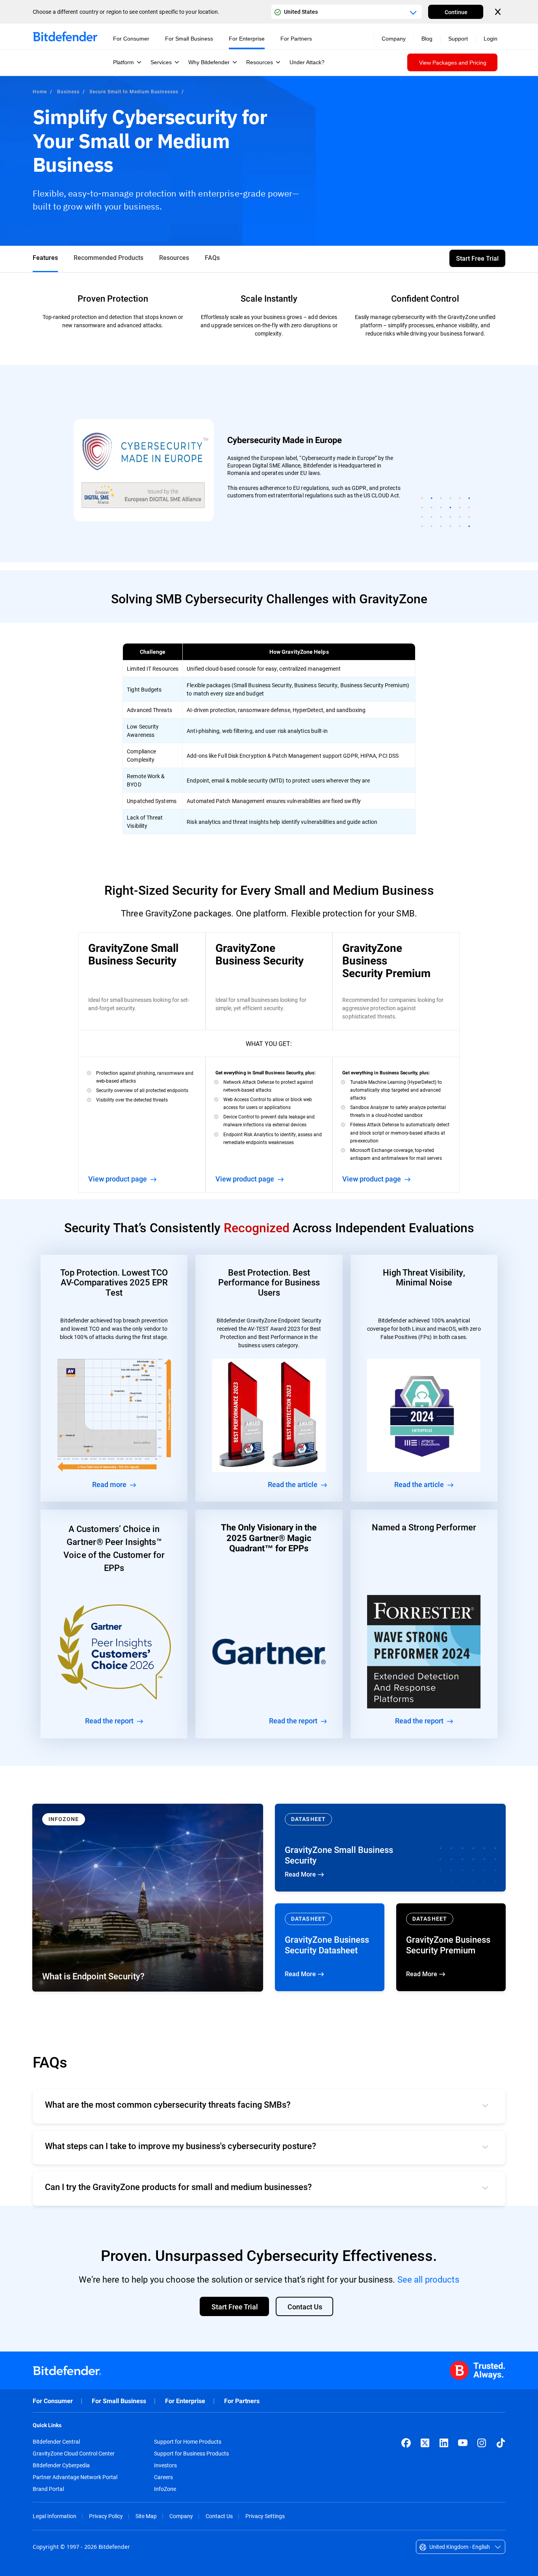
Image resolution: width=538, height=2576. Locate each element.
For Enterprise (185, 2401)
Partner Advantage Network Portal (75, 2477)
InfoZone (165, 2489)
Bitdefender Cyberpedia (61, 2465)
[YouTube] (463, 2443)
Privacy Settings (265, 2516)
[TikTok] (501, 2443)
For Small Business (119, 2401)
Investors (165, 2465)
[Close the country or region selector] (499, 12)
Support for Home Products (188, 2442)
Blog (427, 39)
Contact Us (219, 2516)
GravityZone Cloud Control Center (74, 2454)
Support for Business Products (191, 2454)
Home (40, 91)
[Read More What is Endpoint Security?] (148, 1898)
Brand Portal (48, 2489)
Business (68, 91)
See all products (428, 2279)
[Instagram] (482, 2443)
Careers (163, 2477)
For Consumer (53, 2401)
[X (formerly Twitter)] (425, 2443)
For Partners (242, 2401)
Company (181, 2516)
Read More (390, 1848)
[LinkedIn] (444, 2443)
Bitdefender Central (56, 2442)
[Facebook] (406, 2443)
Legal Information (55, 2516)
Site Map (146, 2516)
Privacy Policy (106, 2516)
